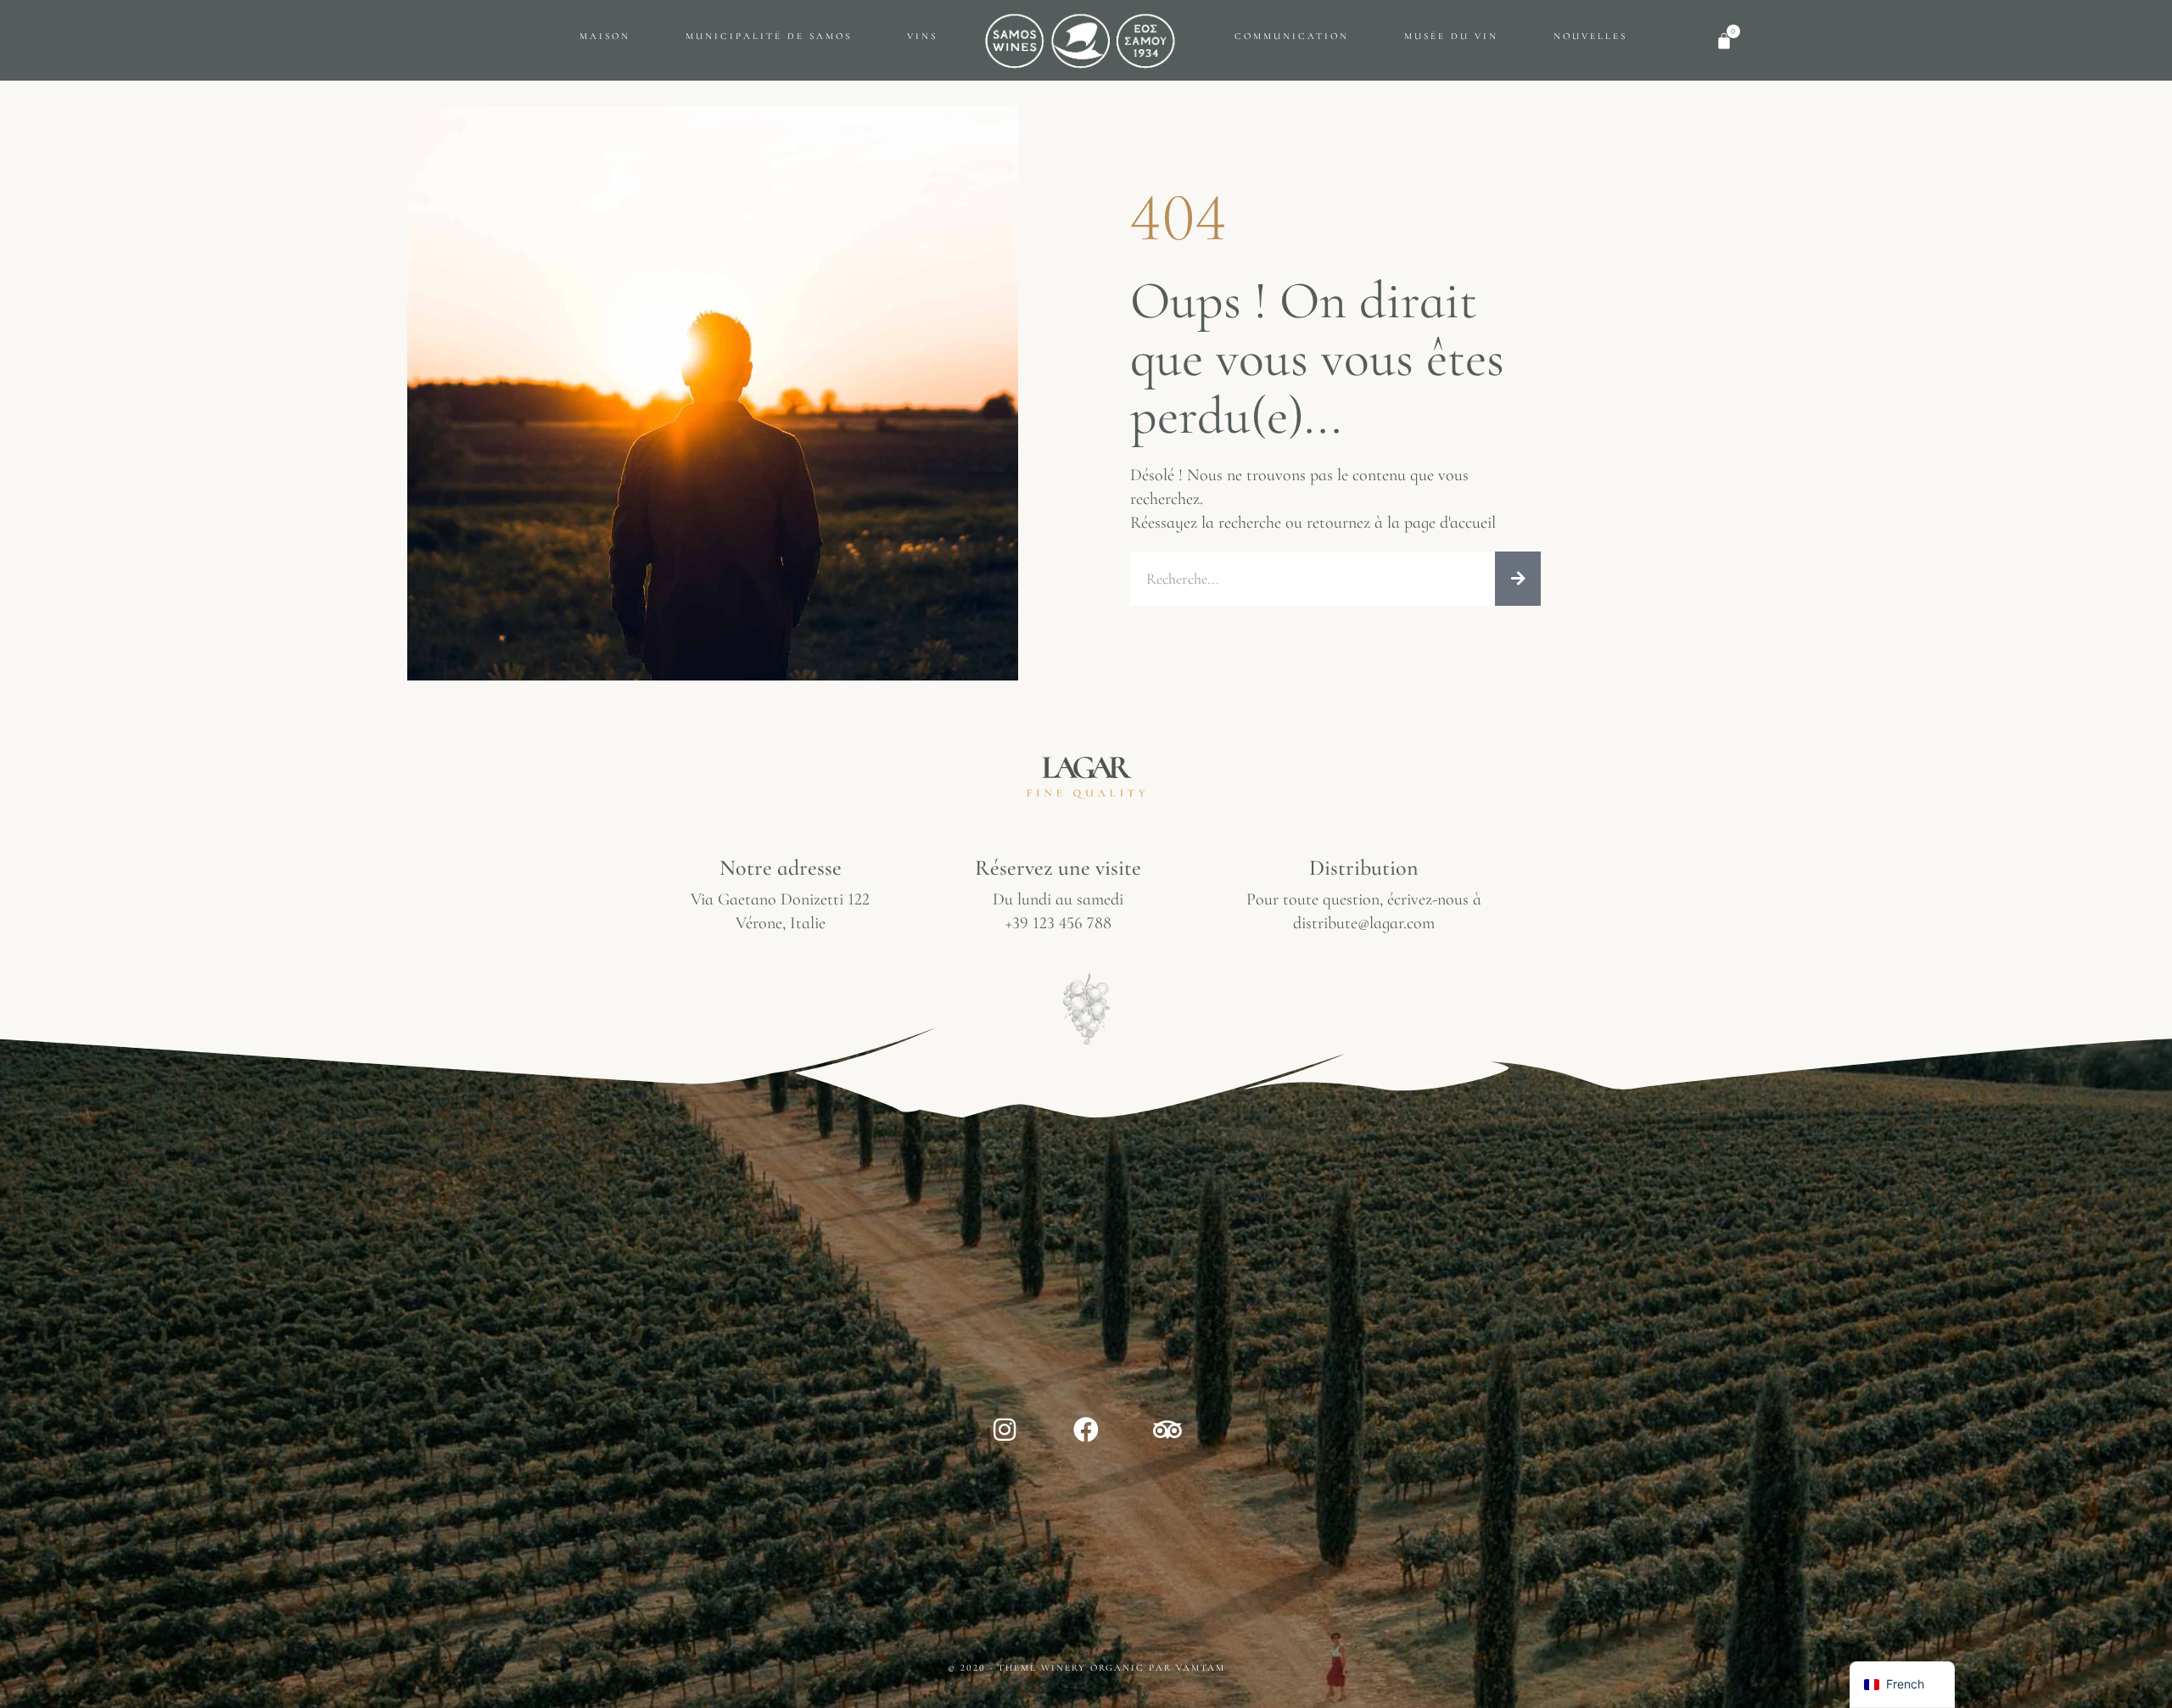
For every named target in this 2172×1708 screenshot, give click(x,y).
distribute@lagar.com (1364, 923)
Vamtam (1201, 1668)
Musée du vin (1451, 36)
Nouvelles (1590, 36)
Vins (922, 36)
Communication (1292, 36)
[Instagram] (1005, 1430)
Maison (605, 36)
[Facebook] (1086, 1430)
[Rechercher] (1518, 579)
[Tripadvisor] (1167, 1430)
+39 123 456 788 (1058, 923)
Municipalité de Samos (769, 36)
